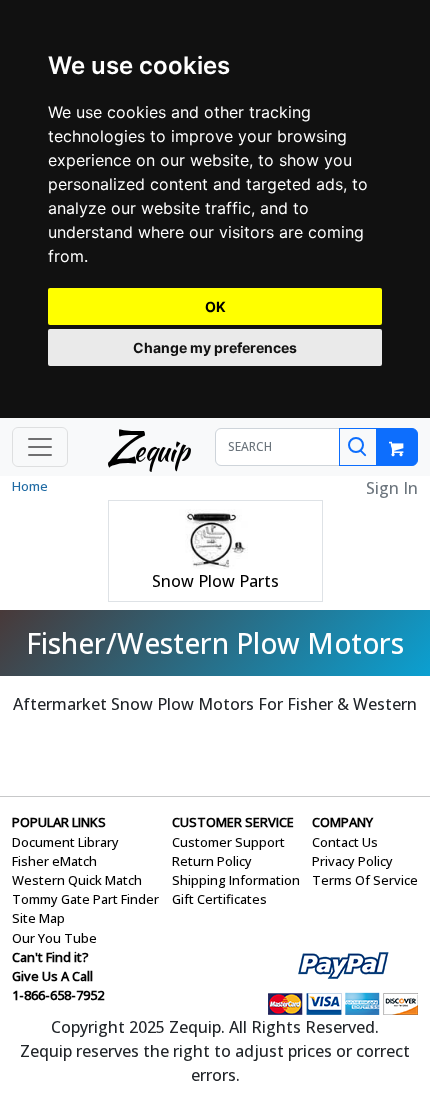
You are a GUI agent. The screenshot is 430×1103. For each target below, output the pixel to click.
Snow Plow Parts (215, 581)
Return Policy (212, 861)
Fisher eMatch (54, 861)
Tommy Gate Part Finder (85, 899)
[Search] (358, 447)
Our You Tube (54, 938)
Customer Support (228, 842)
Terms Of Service (365, 880)
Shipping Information (236, 880)
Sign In (392, 488)
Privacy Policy (352, 861)
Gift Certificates (219, 899)
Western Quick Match (77, 880)
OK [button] (215, 306)
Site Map (38, 918)
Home (30, 486)
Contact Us (345, 842)
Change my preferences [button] (215, 347)
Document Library (65, 842)
